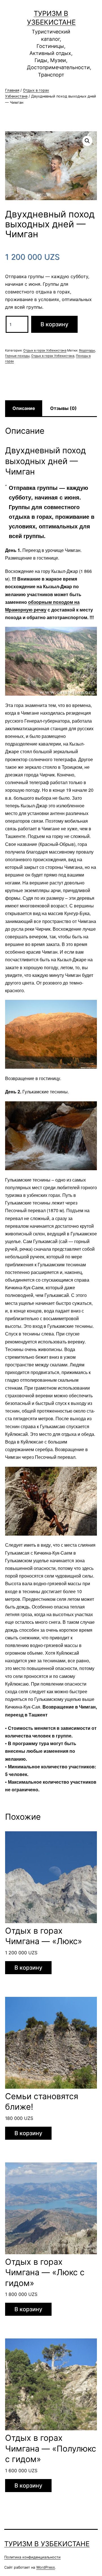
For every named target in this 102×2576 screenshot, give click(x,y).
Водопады (87, 350)
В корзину (54, 324)
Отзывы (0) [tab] (63, 408)
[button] (87, 141)
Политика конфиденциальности (32, 2557)
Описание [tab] (24, 408)
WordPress (46, 2567)
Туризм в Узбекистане (47, 2544)
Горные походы (17, 356)
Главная (12, 90)
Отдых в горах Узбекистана (45, 350)
